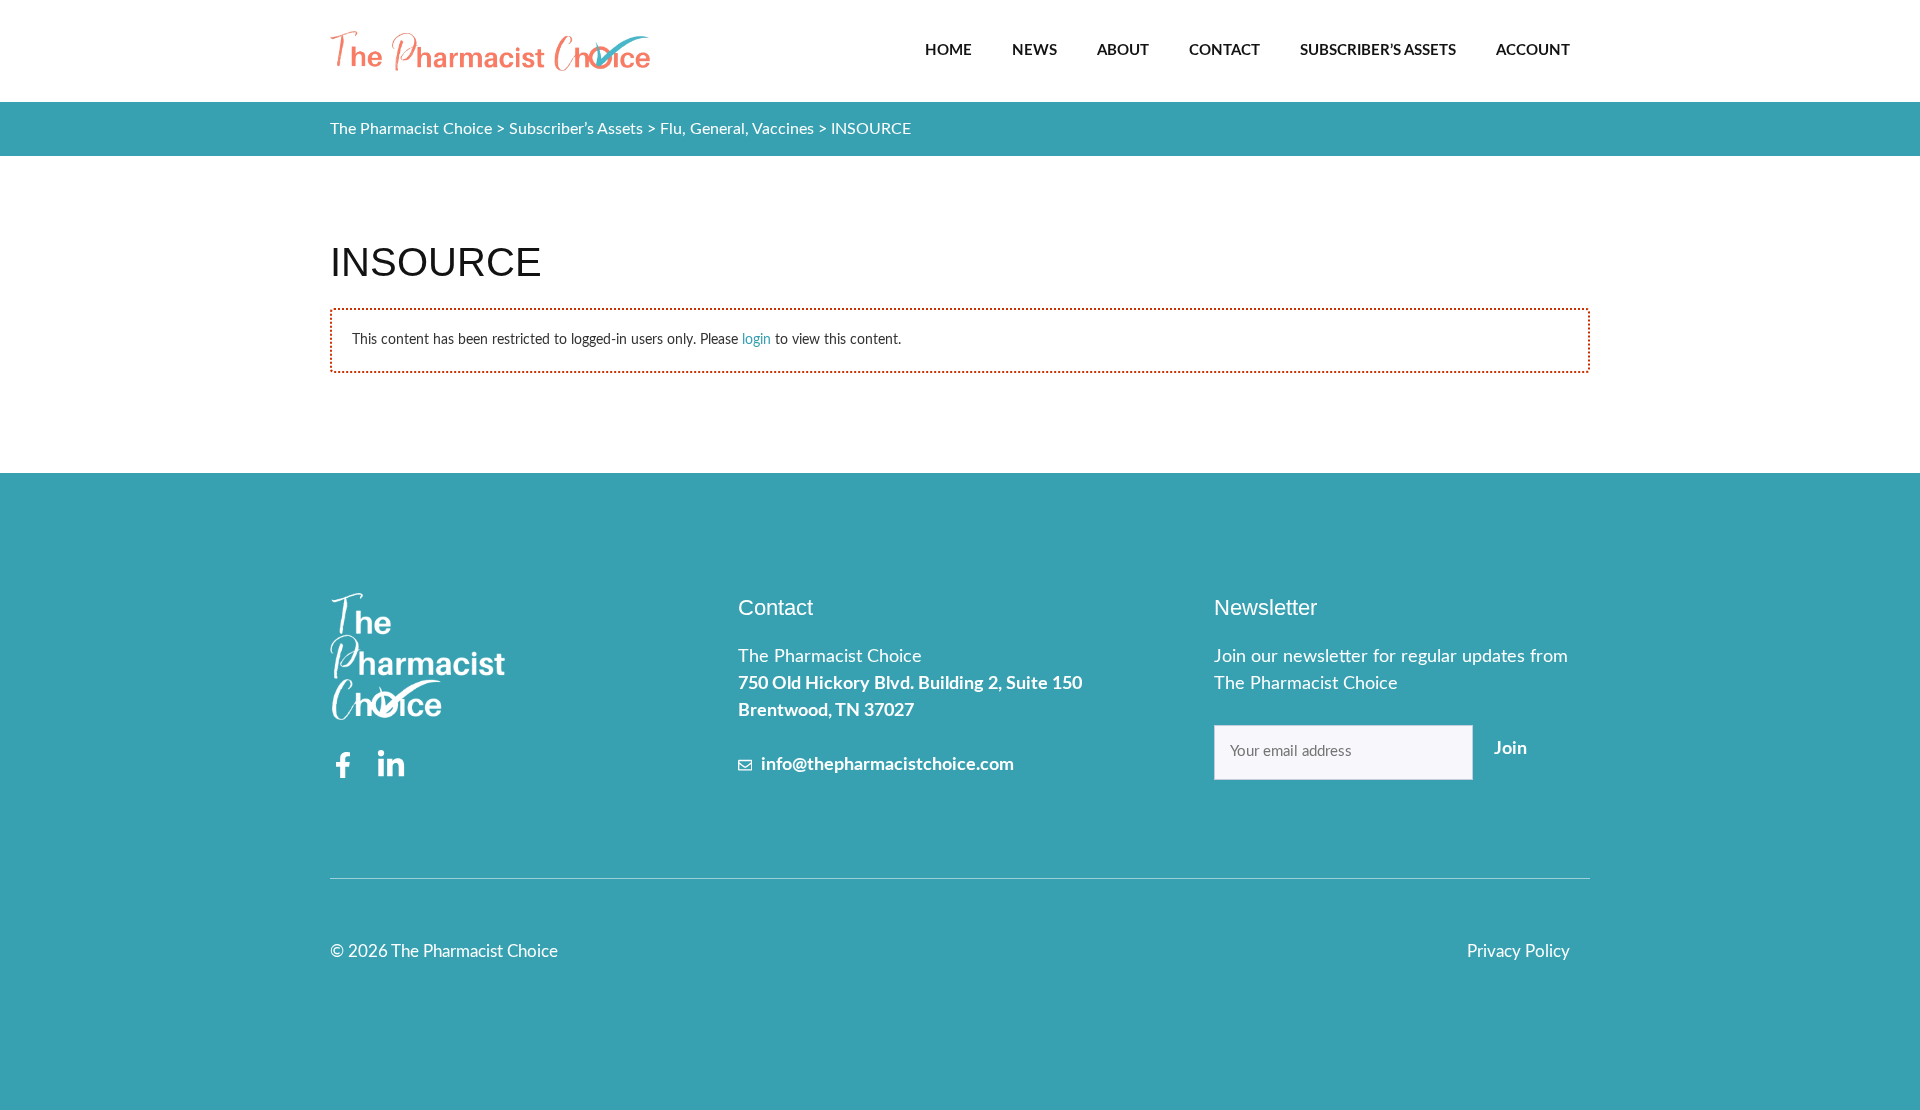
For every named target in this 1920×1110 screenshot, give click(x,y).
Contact (1224, 50)
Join (1510, 749)
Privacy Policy (1518, 951)
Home (948, 50)
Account (1533, 50)
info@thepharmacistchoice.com (887, 765)
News (1034, 50)
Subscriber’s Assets (1378, 50)
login (756, 340)
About (1123, 50)
